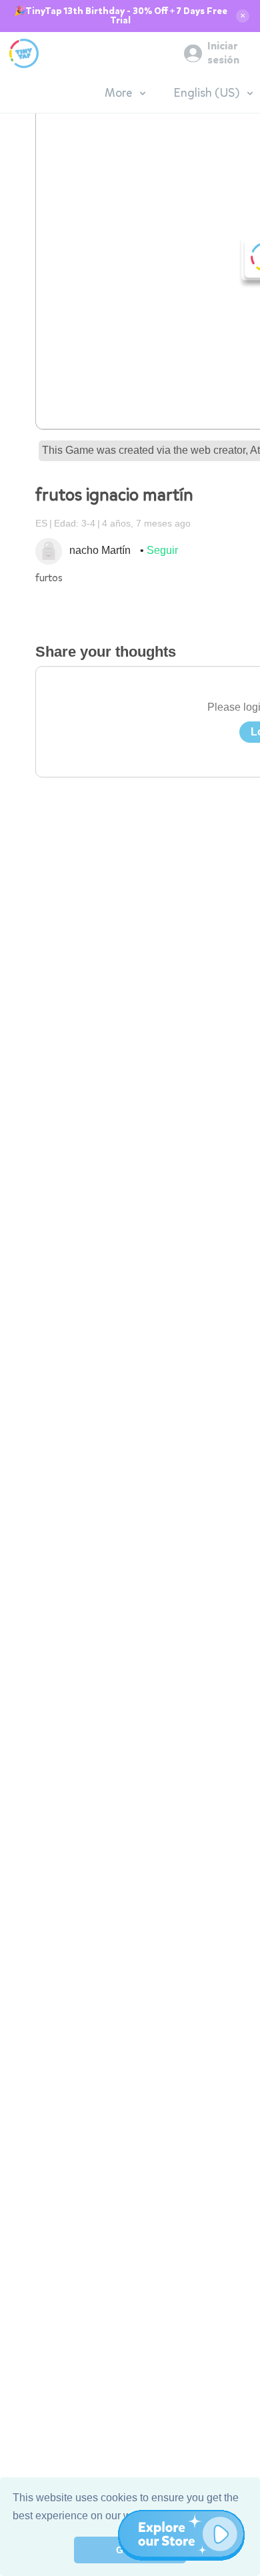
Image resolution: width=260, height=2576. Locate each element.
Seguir (162, 550)
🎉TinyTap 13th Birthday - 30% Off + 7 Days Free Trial (121, 16)
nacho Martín (100, 550)
